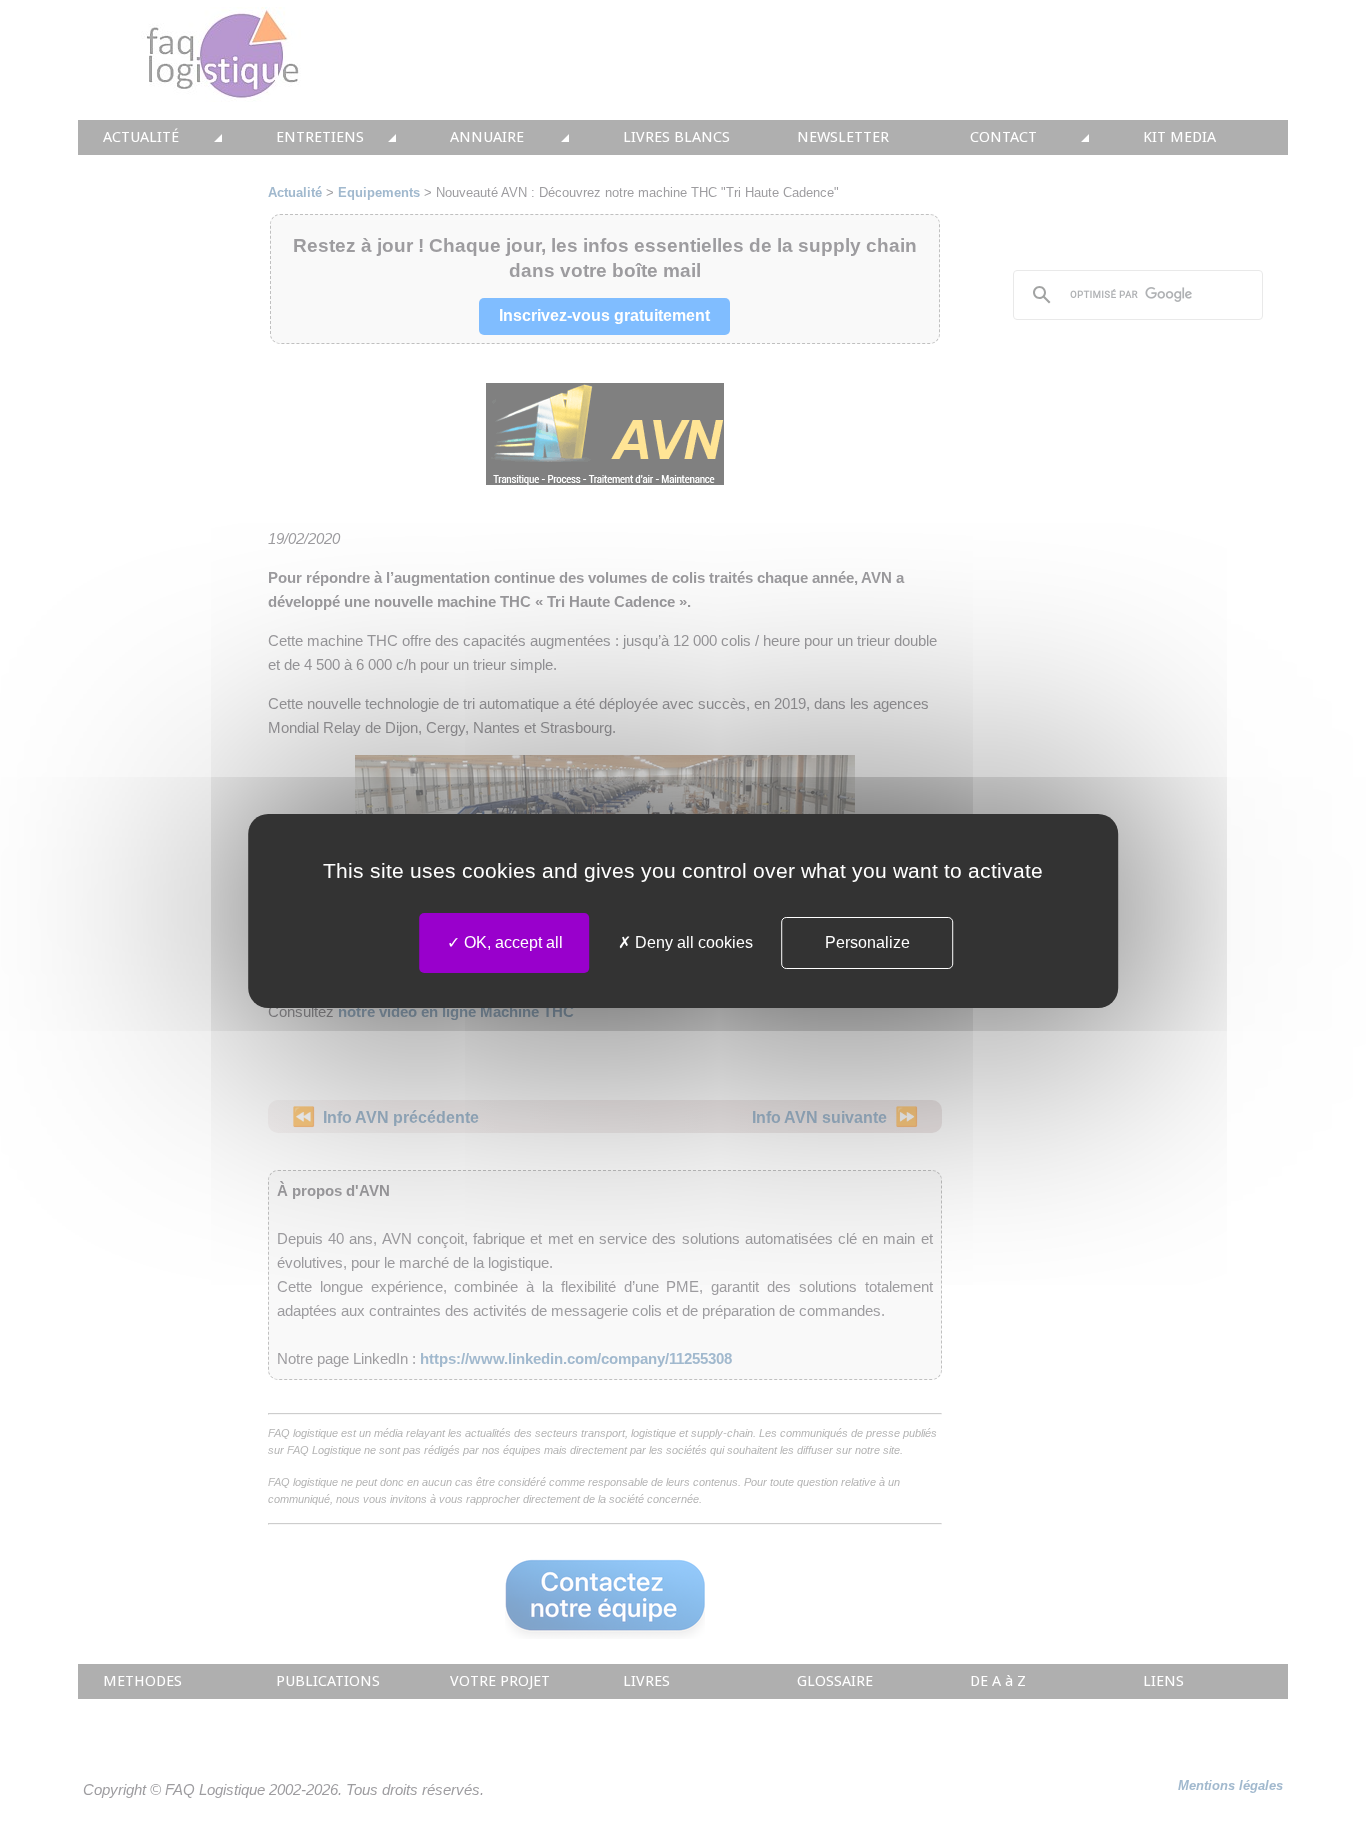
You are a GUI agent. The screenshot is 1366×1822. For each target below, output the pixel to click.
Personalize (867, 942)
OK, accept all (511, 942)
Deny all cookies (692, 942)
